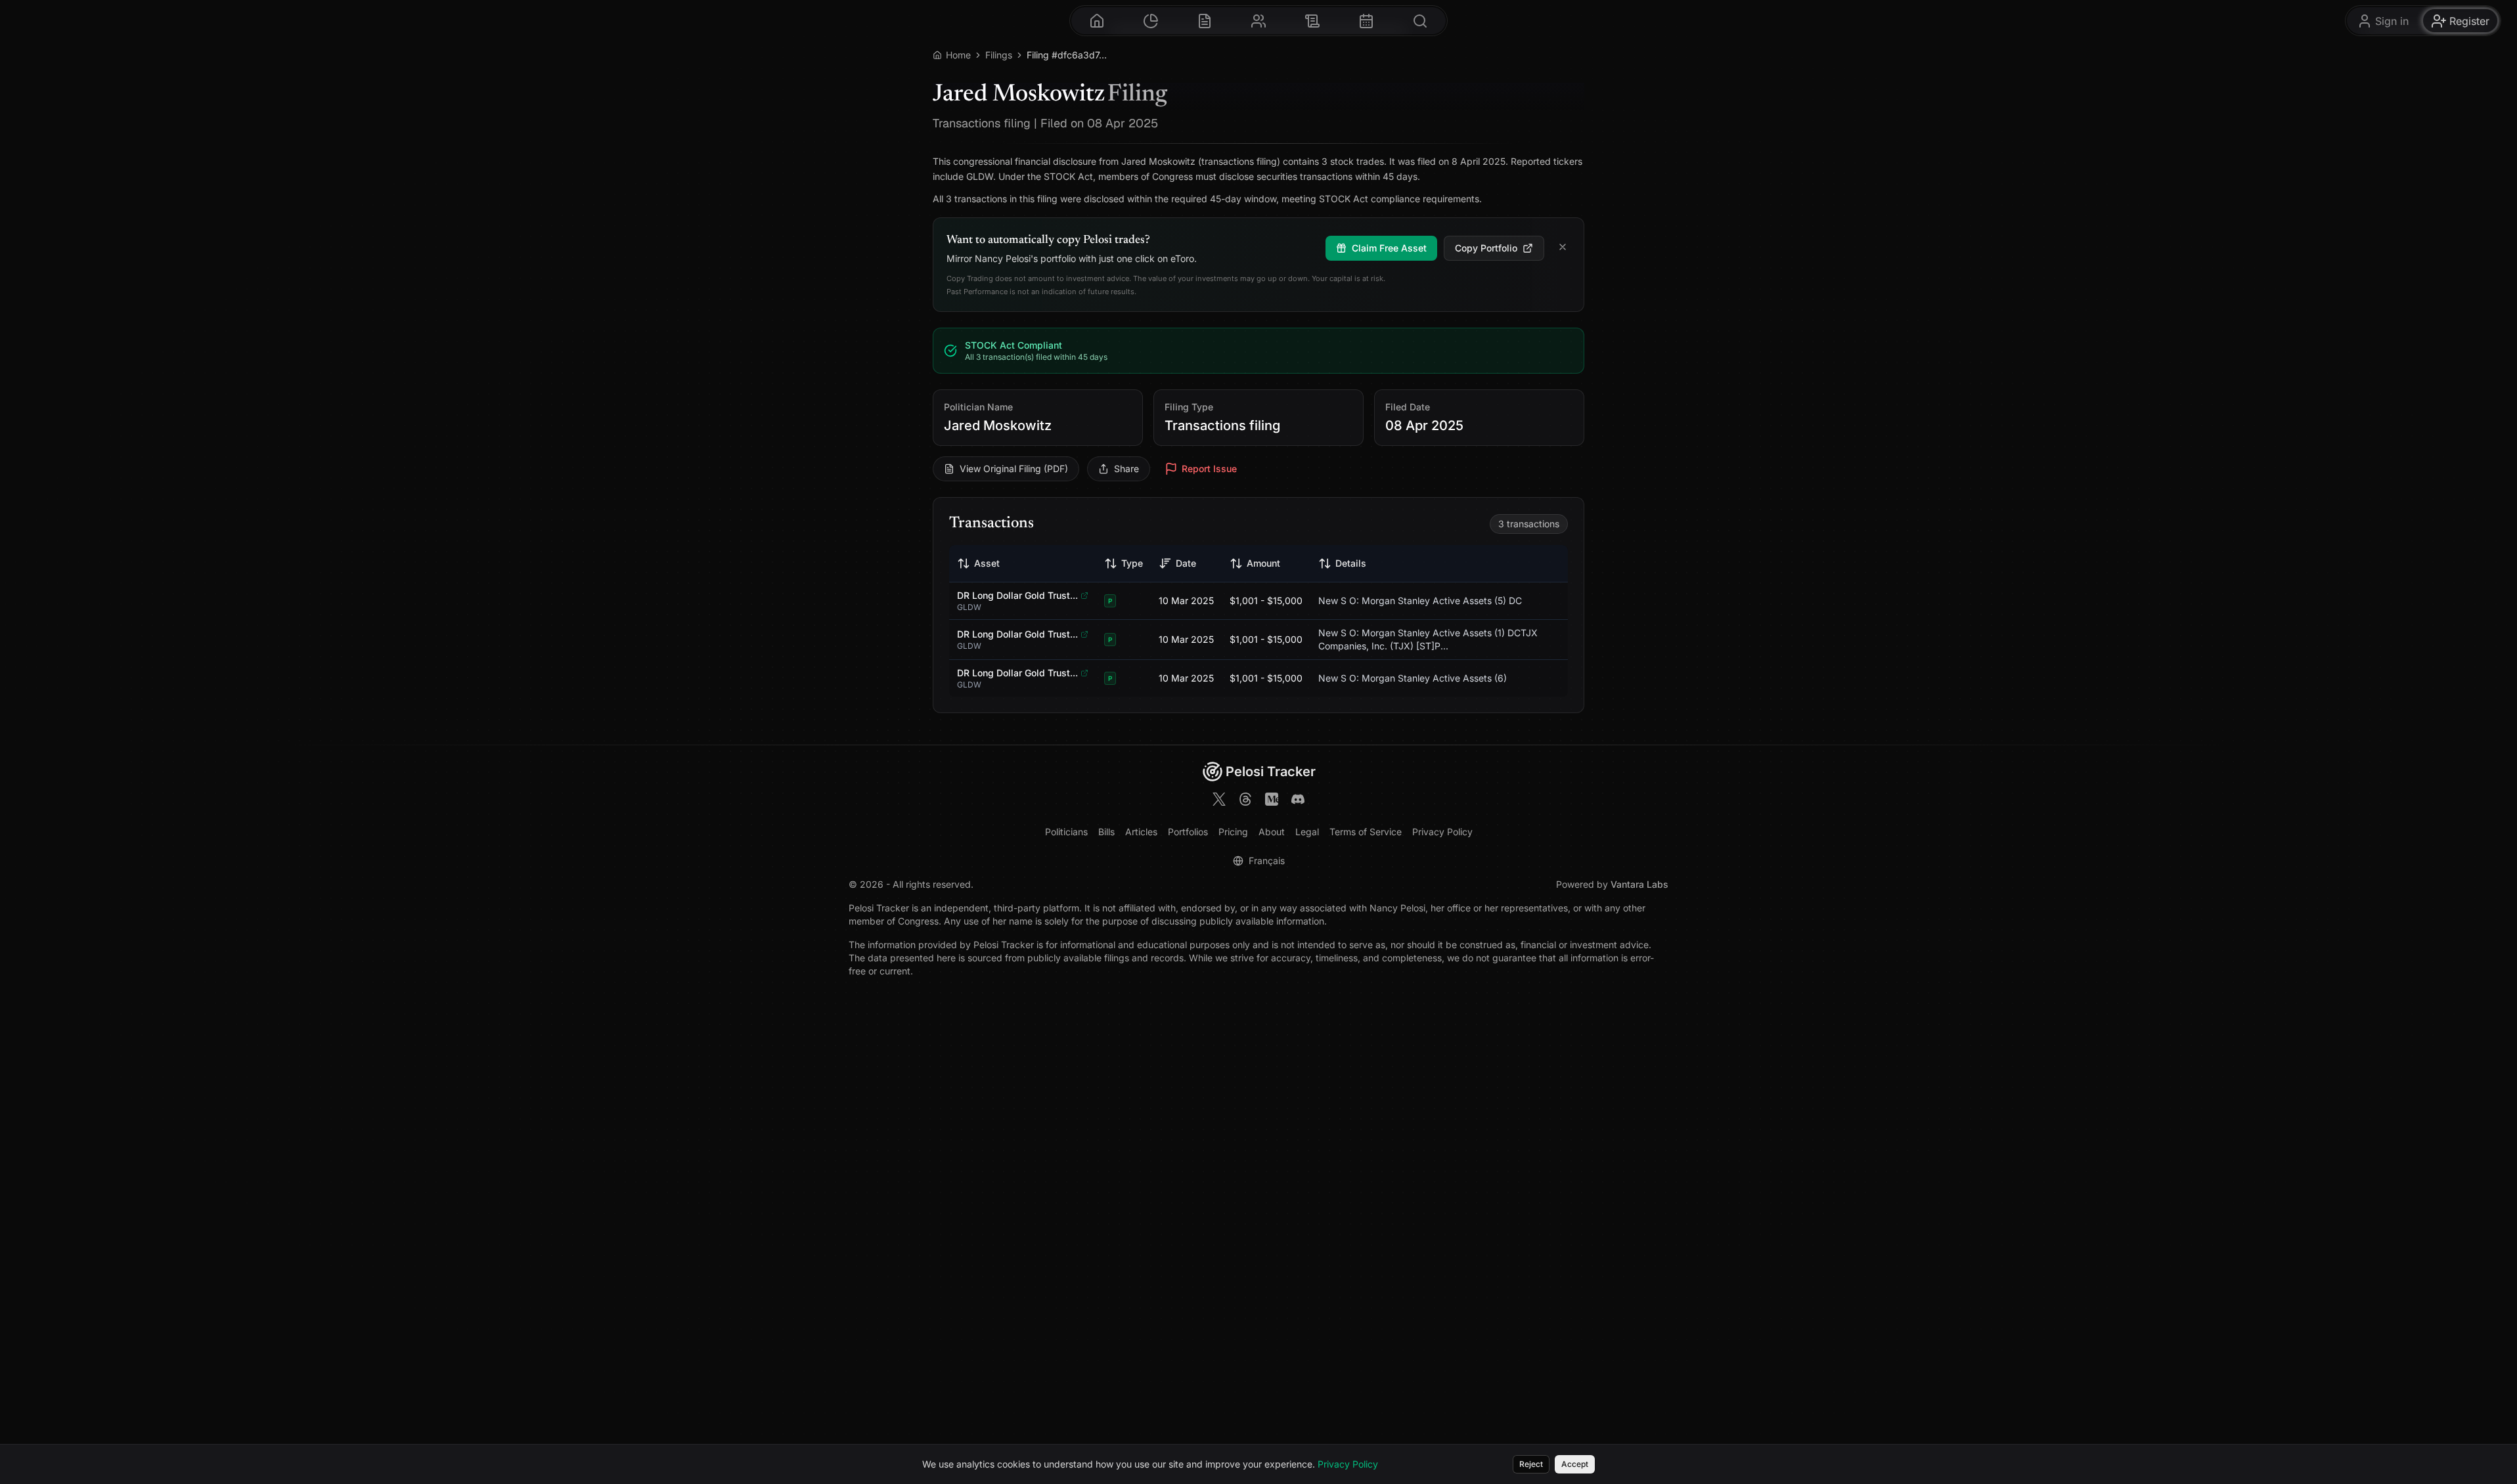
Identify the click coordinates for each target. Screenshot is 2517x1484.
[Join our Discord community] (1298, 801)
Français (1267, 861)
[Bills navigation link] (1312, 21)
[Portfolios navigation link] (1151, 21)
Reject (1531, 1464)
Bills (1106, 832)
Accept (1575, 1464)
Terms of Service (1366, 832)
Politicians (1066, 832)
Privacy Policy (1442, 832)
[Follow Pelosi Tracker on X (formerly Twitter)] (1219, 801)
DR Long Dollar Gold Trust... (1017, 595)
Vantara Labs (1639, 884)
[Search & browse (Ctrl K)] (1420, 21)
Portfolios (1188, 832)
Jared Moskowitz (998, 426)
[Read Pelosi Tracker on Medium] (1272, 801)
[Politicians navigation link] (1258, 21)
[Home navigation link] (1097, 21)
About (1272, 832)
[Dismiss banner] (1563, 248)
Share (1126, 469)
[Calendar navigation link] (1366, 21)
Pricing (1233, 832)
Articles (1141, 832)
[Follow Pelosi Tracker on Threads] (1245, 801)
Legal (1307, 832)
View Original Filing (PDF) (1014, 469)
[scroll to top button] (2496, 1417)
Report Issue (1209, 469)
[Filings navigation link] (1205, 21)
